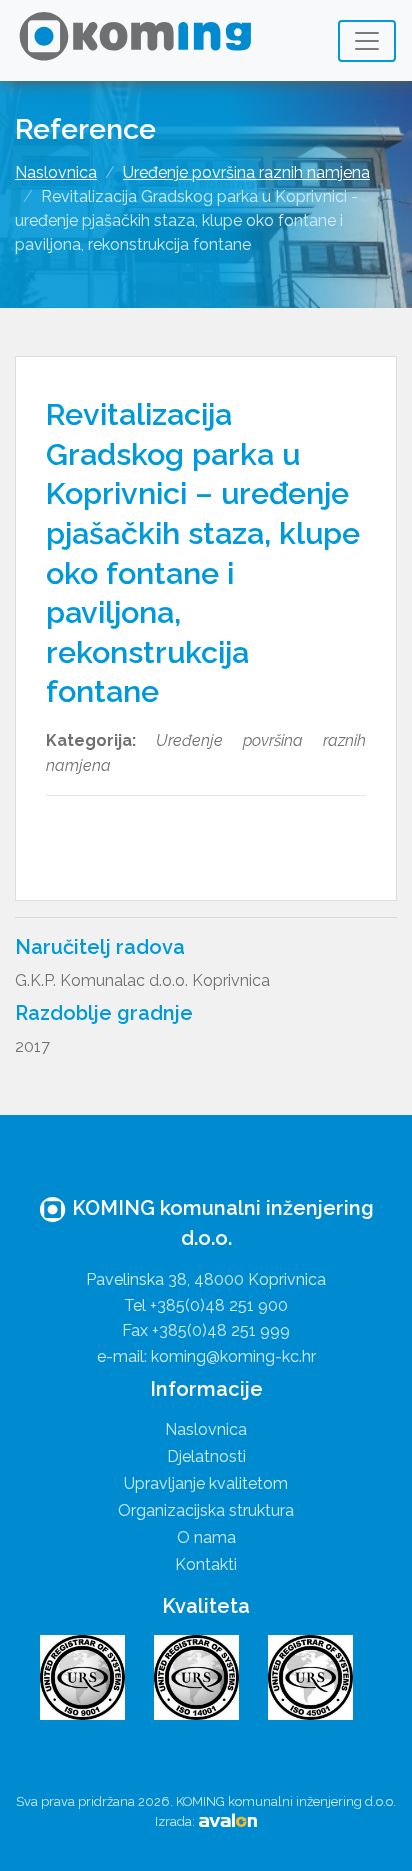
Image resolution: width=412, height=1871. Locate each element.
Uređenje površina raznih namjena (246, 172)
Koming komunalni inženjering (141, 40)
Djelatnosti (206, 1456)
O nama (206, 1537)
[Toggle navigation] (367, 41)
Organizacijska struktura (206, 1510)
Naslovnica (56, 172)
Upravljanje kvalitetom (206, 1483)
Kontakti (206, 1564)
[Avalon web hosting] (228, 1821)
